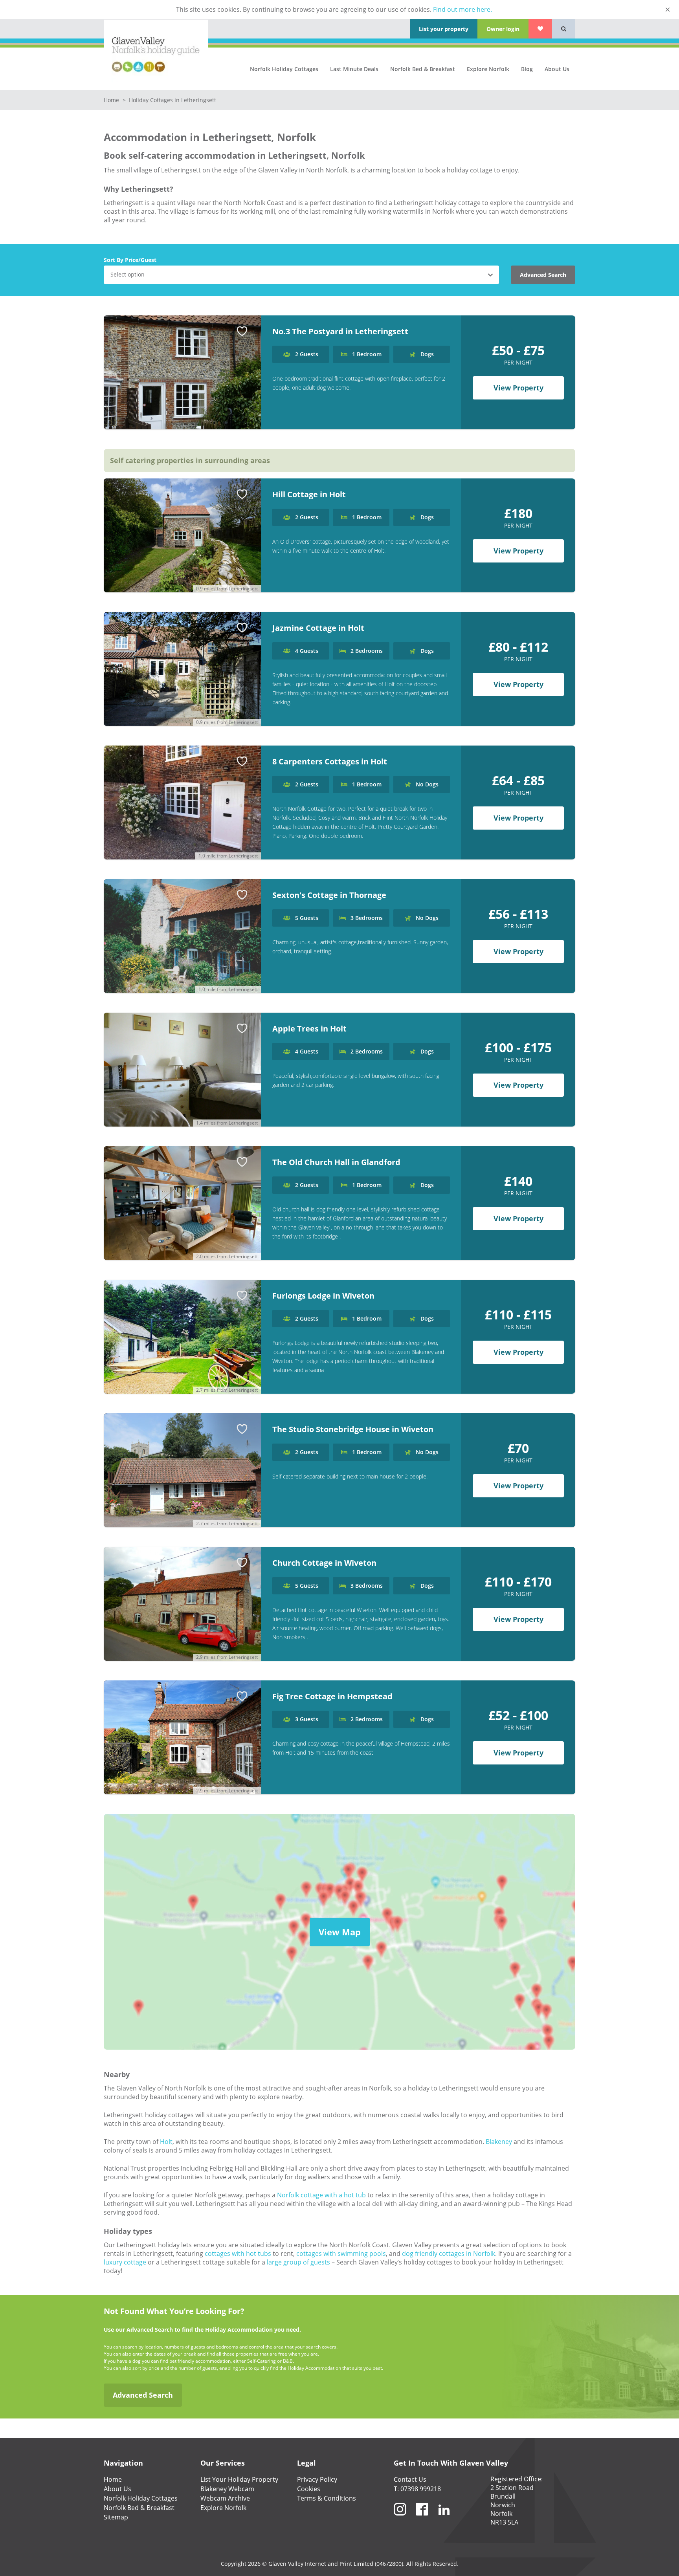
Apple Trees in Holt (309, 1029)
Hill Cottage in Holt (309, 494)
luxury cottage (125, 2262)
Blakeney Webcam (227, 2489)
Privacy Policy (317, 2479)
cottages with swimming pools (341, 2254)
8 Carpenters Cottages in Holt (330, 761)
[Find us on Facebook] (422, 2519)
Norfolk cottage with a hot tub (321, 2195)
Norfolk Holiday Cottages (284, 69)
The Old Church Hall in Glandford (336, 1162)
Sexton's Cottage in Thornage (329, 895)
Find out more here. (462, 9)
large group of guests (298, 2262)
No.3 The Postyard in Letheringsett (340, 331)
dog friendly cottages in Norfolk (449, 2254)
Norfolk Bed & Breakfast (423, 69)
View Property (518, 388)
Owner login (503, 29)
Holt (166, 2142)
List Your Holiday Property (239, 2479)
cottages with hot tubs (238, 2254)
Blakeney (499, 2142)
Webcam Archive (225, 2498)
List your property (444, 29)
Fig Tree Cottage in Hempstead (332, 1696)
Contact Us (410, 2479)
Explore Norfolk (488, 69)
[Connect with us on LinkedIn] (444, 2519)
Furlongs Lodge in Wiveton (323, 1296)
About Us (557, 69)
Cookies (309, 2489)
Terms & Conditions (327, 2498)
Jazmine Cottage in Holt (318, 628)
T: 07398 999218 (417, 2489)
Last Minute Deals (354, 69)
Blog (527, 69)
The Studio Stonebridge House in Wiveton (353, 1429)
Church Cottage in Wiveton (324, 1563)
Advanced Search (543, 275)
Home (112, 100)
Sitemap (116, 2517)
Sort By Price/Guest (130, 260)
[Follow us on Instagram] (400, 2519)
